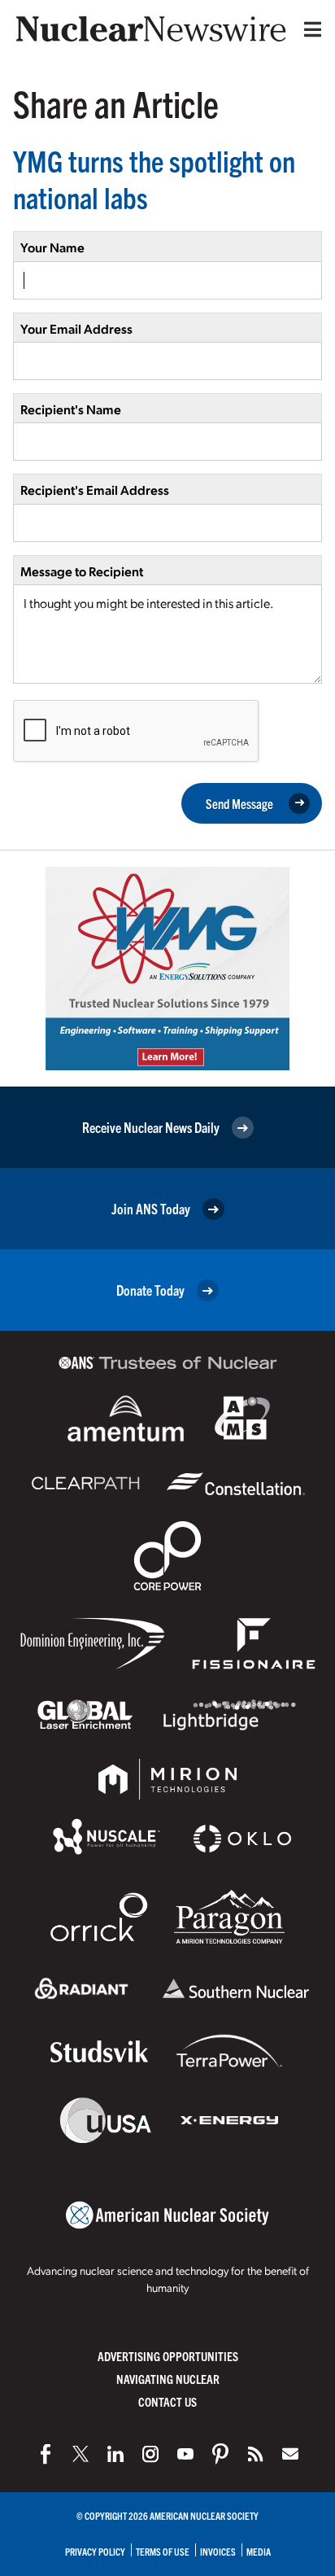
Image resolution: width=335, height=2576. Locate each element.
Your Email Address (76, 328)
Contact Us (167, 2401)
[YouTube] (185, 2454)
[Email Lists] (290, 2454)
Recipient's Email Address (95, 490)
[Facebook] (46, 2454)
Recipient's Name (71, 409)
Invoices (218, 2551)
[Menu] (309, 29)
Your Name (52, 247)
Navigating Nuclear (168, 2379)
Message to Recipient (82, 571)
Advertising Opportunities (168, 2356)
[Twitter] (80, 2454)
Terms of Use (163, 2551)
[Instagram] (150, 2454)
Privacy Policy (95, 2551)
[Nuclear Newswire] (255, 2454)
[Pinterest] (220, 2454)
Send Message (239, 803)
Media (259, 2551)
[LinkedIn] (115, 2454)
